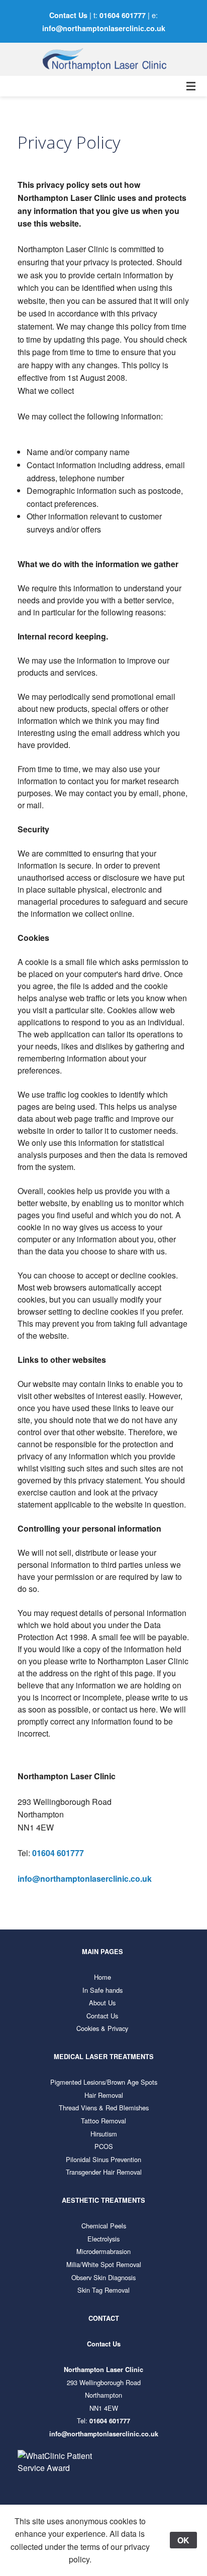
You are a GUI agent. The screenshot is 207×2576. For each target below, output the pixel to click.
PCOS (104, 2146)
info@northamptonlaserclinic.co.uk (104, 28)
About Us (102, 2003)
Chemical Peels (104, 2226)
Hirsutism (104, 2134)
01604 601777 (123, 15)
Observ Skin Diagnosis (103, 2277)
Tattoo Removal (103, 2121)
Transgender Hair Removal (104, 2172)
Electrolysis (103, 2239)
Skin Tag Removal (103, 2290)
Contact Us (68, 15)
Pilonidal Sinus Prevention (103, 2159)
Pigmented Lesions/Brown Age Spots (104, 2082)
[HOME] (103, 59)
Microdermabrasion (103, 2251)
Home (102, 1977)
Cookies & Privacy (102, 2028)
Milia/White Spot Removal (104, 2264)
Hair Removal (104, 2095)
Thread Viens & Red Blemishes (104, 2108)
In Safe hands (102, 1990)
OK (183, 2540)
